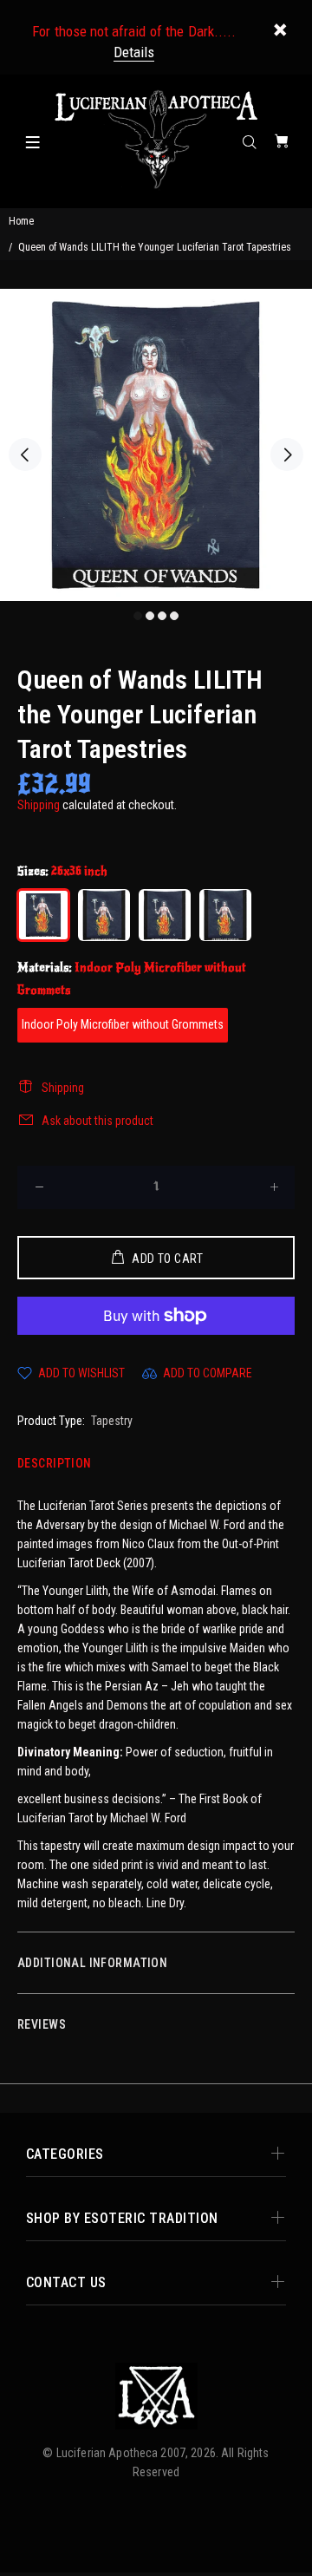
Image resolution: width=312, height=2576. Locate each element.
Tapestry (112, 1421)
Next (287, 454)
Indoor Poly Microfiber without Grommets (123, 1024)
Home (21, 221)
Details (134, 52)
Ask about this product (97, 1121)
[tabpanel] (156, 445)
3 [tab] (162, 616)
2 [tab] (150, 616)
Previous (25, 454)
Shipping (39, 805)
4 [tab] (174, 616)
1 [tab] (138, 616)
